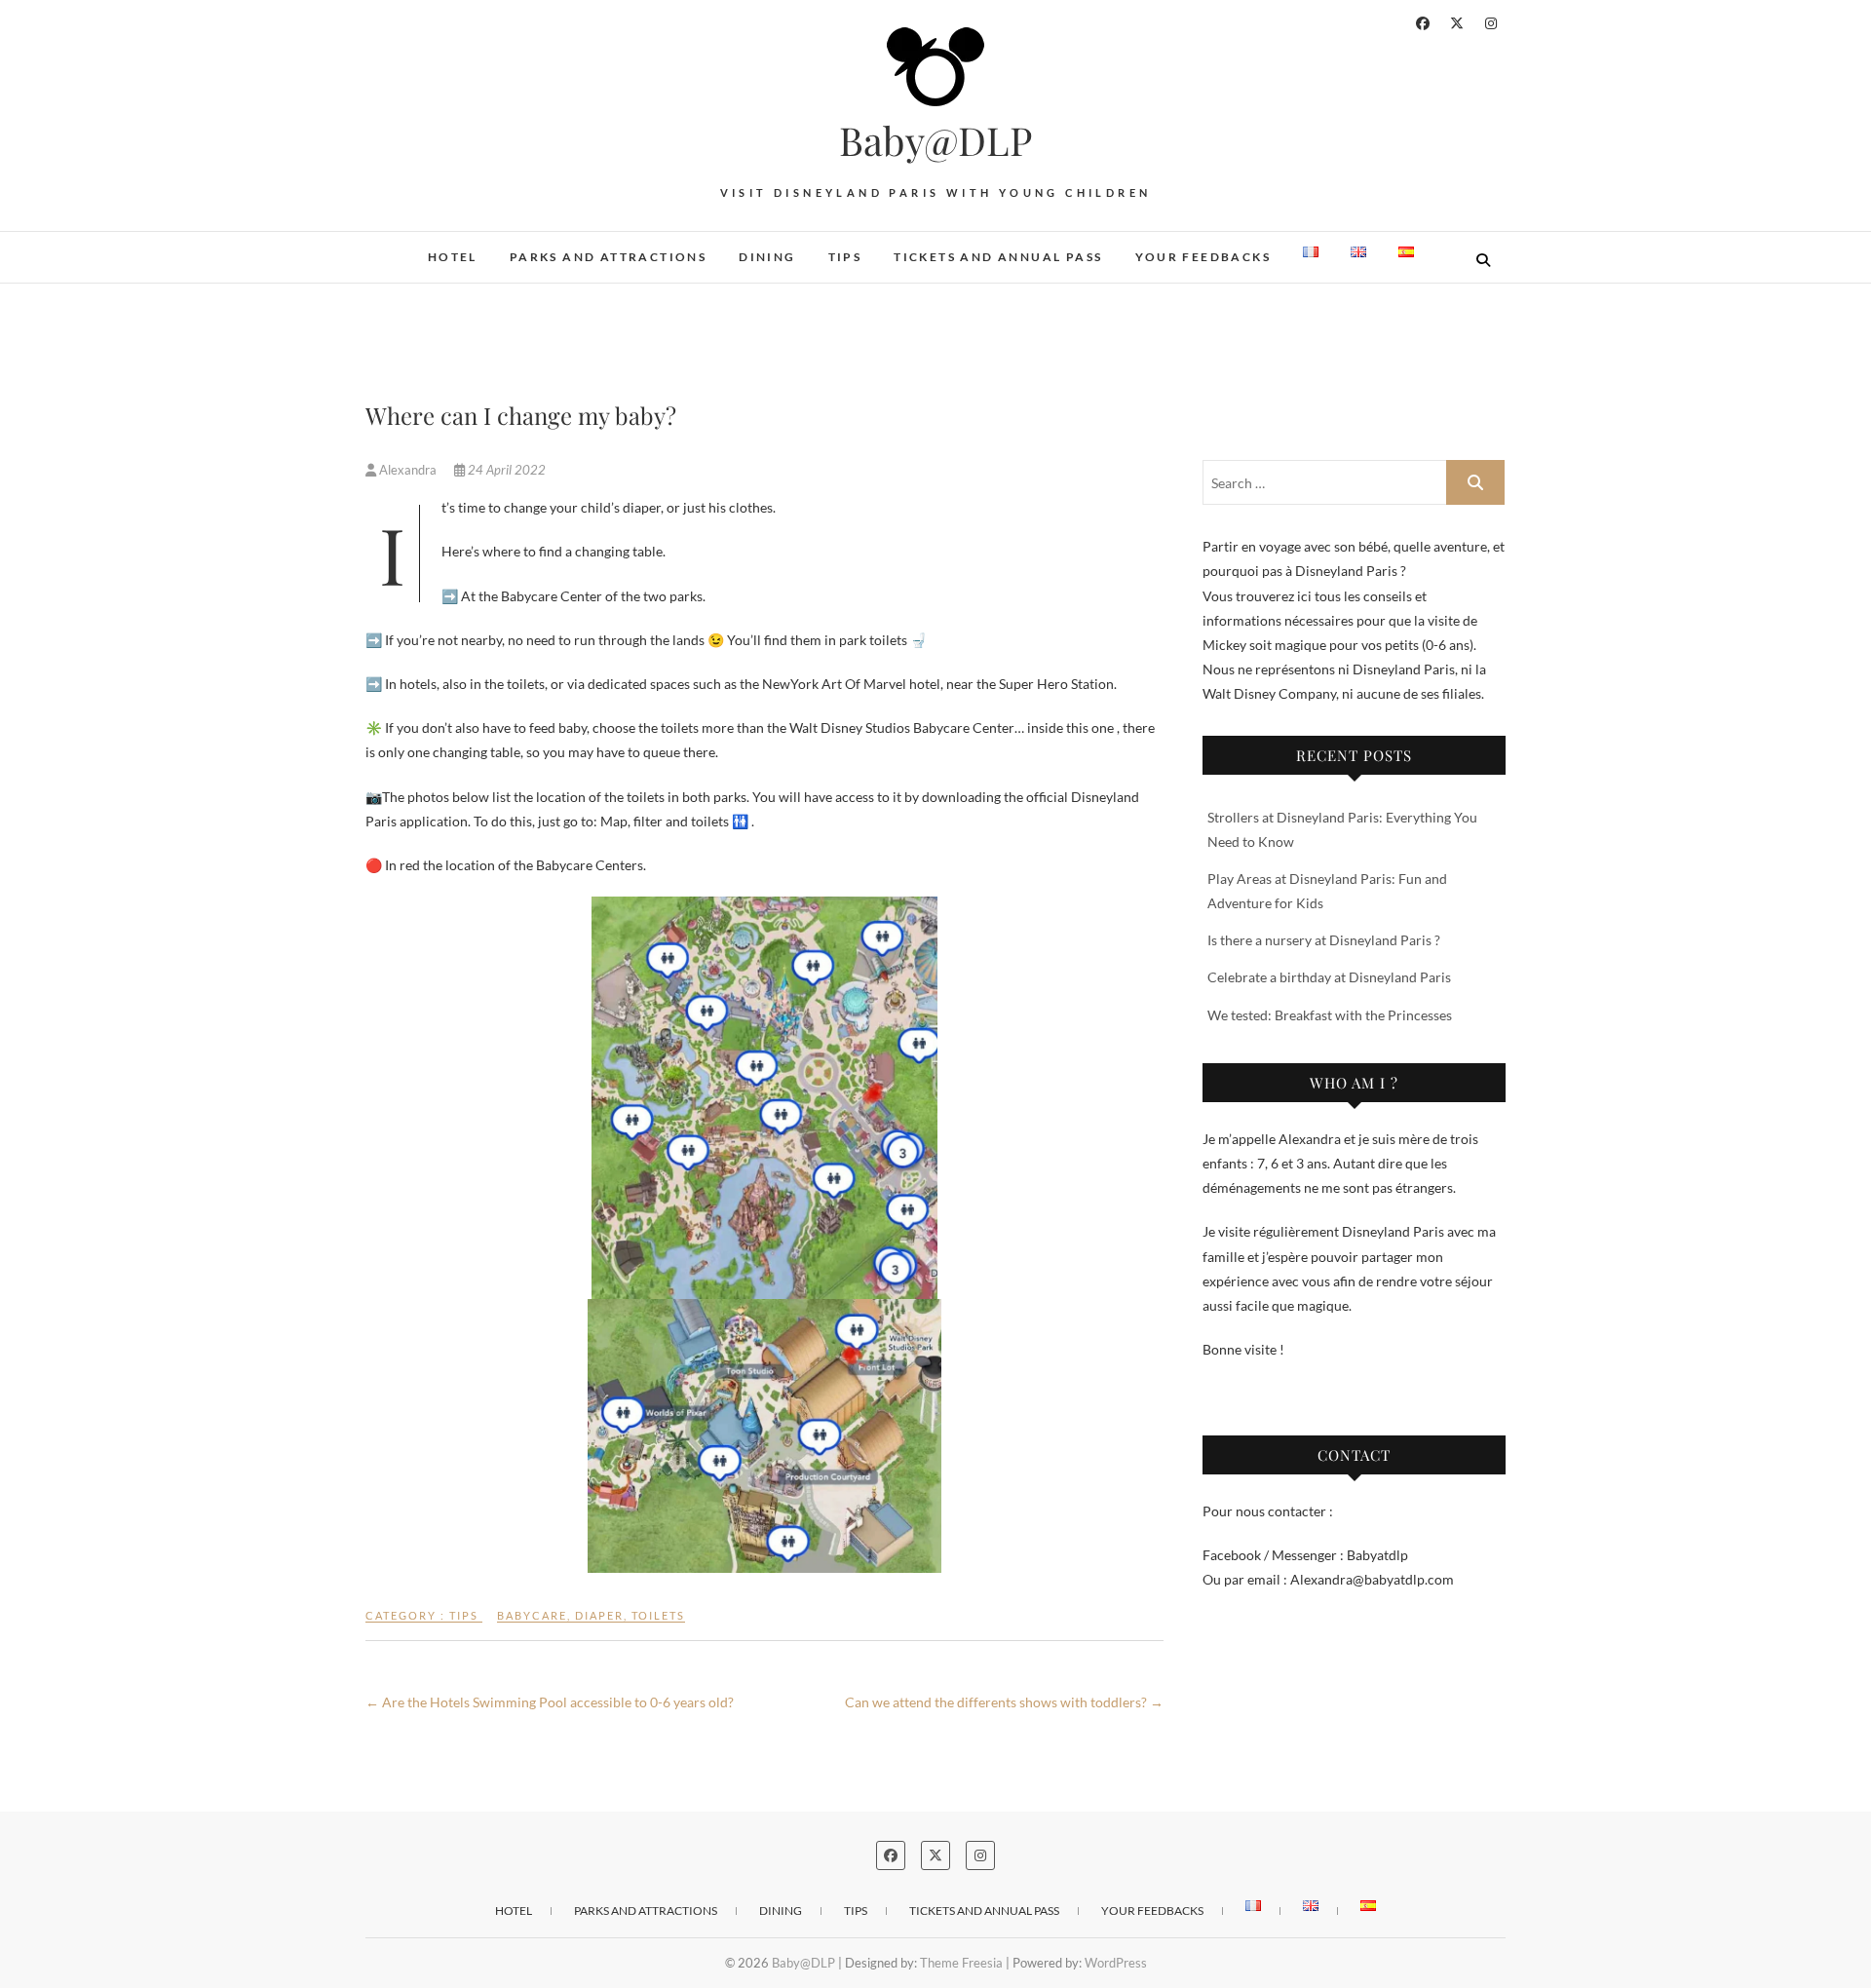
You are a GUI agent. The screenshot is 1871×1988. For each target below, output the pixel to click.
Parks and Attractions (608, 257)
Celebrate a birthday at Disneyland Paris (1329, 977)
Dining (767, 257)
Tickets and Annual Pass (998, 257)
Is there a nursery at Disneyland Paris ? (1324, 940)
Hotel (453, 257)
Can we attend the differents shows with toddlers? (1004, 1702)
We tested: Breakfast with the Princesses (1330, 1015)
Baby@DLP (935, 140)
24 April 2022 (505, 470)
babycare (532, 1615)
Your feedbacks (1203, 257)
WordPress (1116, 1963)
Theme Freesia (961, 1963)
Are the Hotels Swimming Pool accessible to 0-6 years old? (550, 1702)
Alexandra (408, 470)
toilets (658, 1615)
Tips (845, 257)
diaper (599, 1615)
